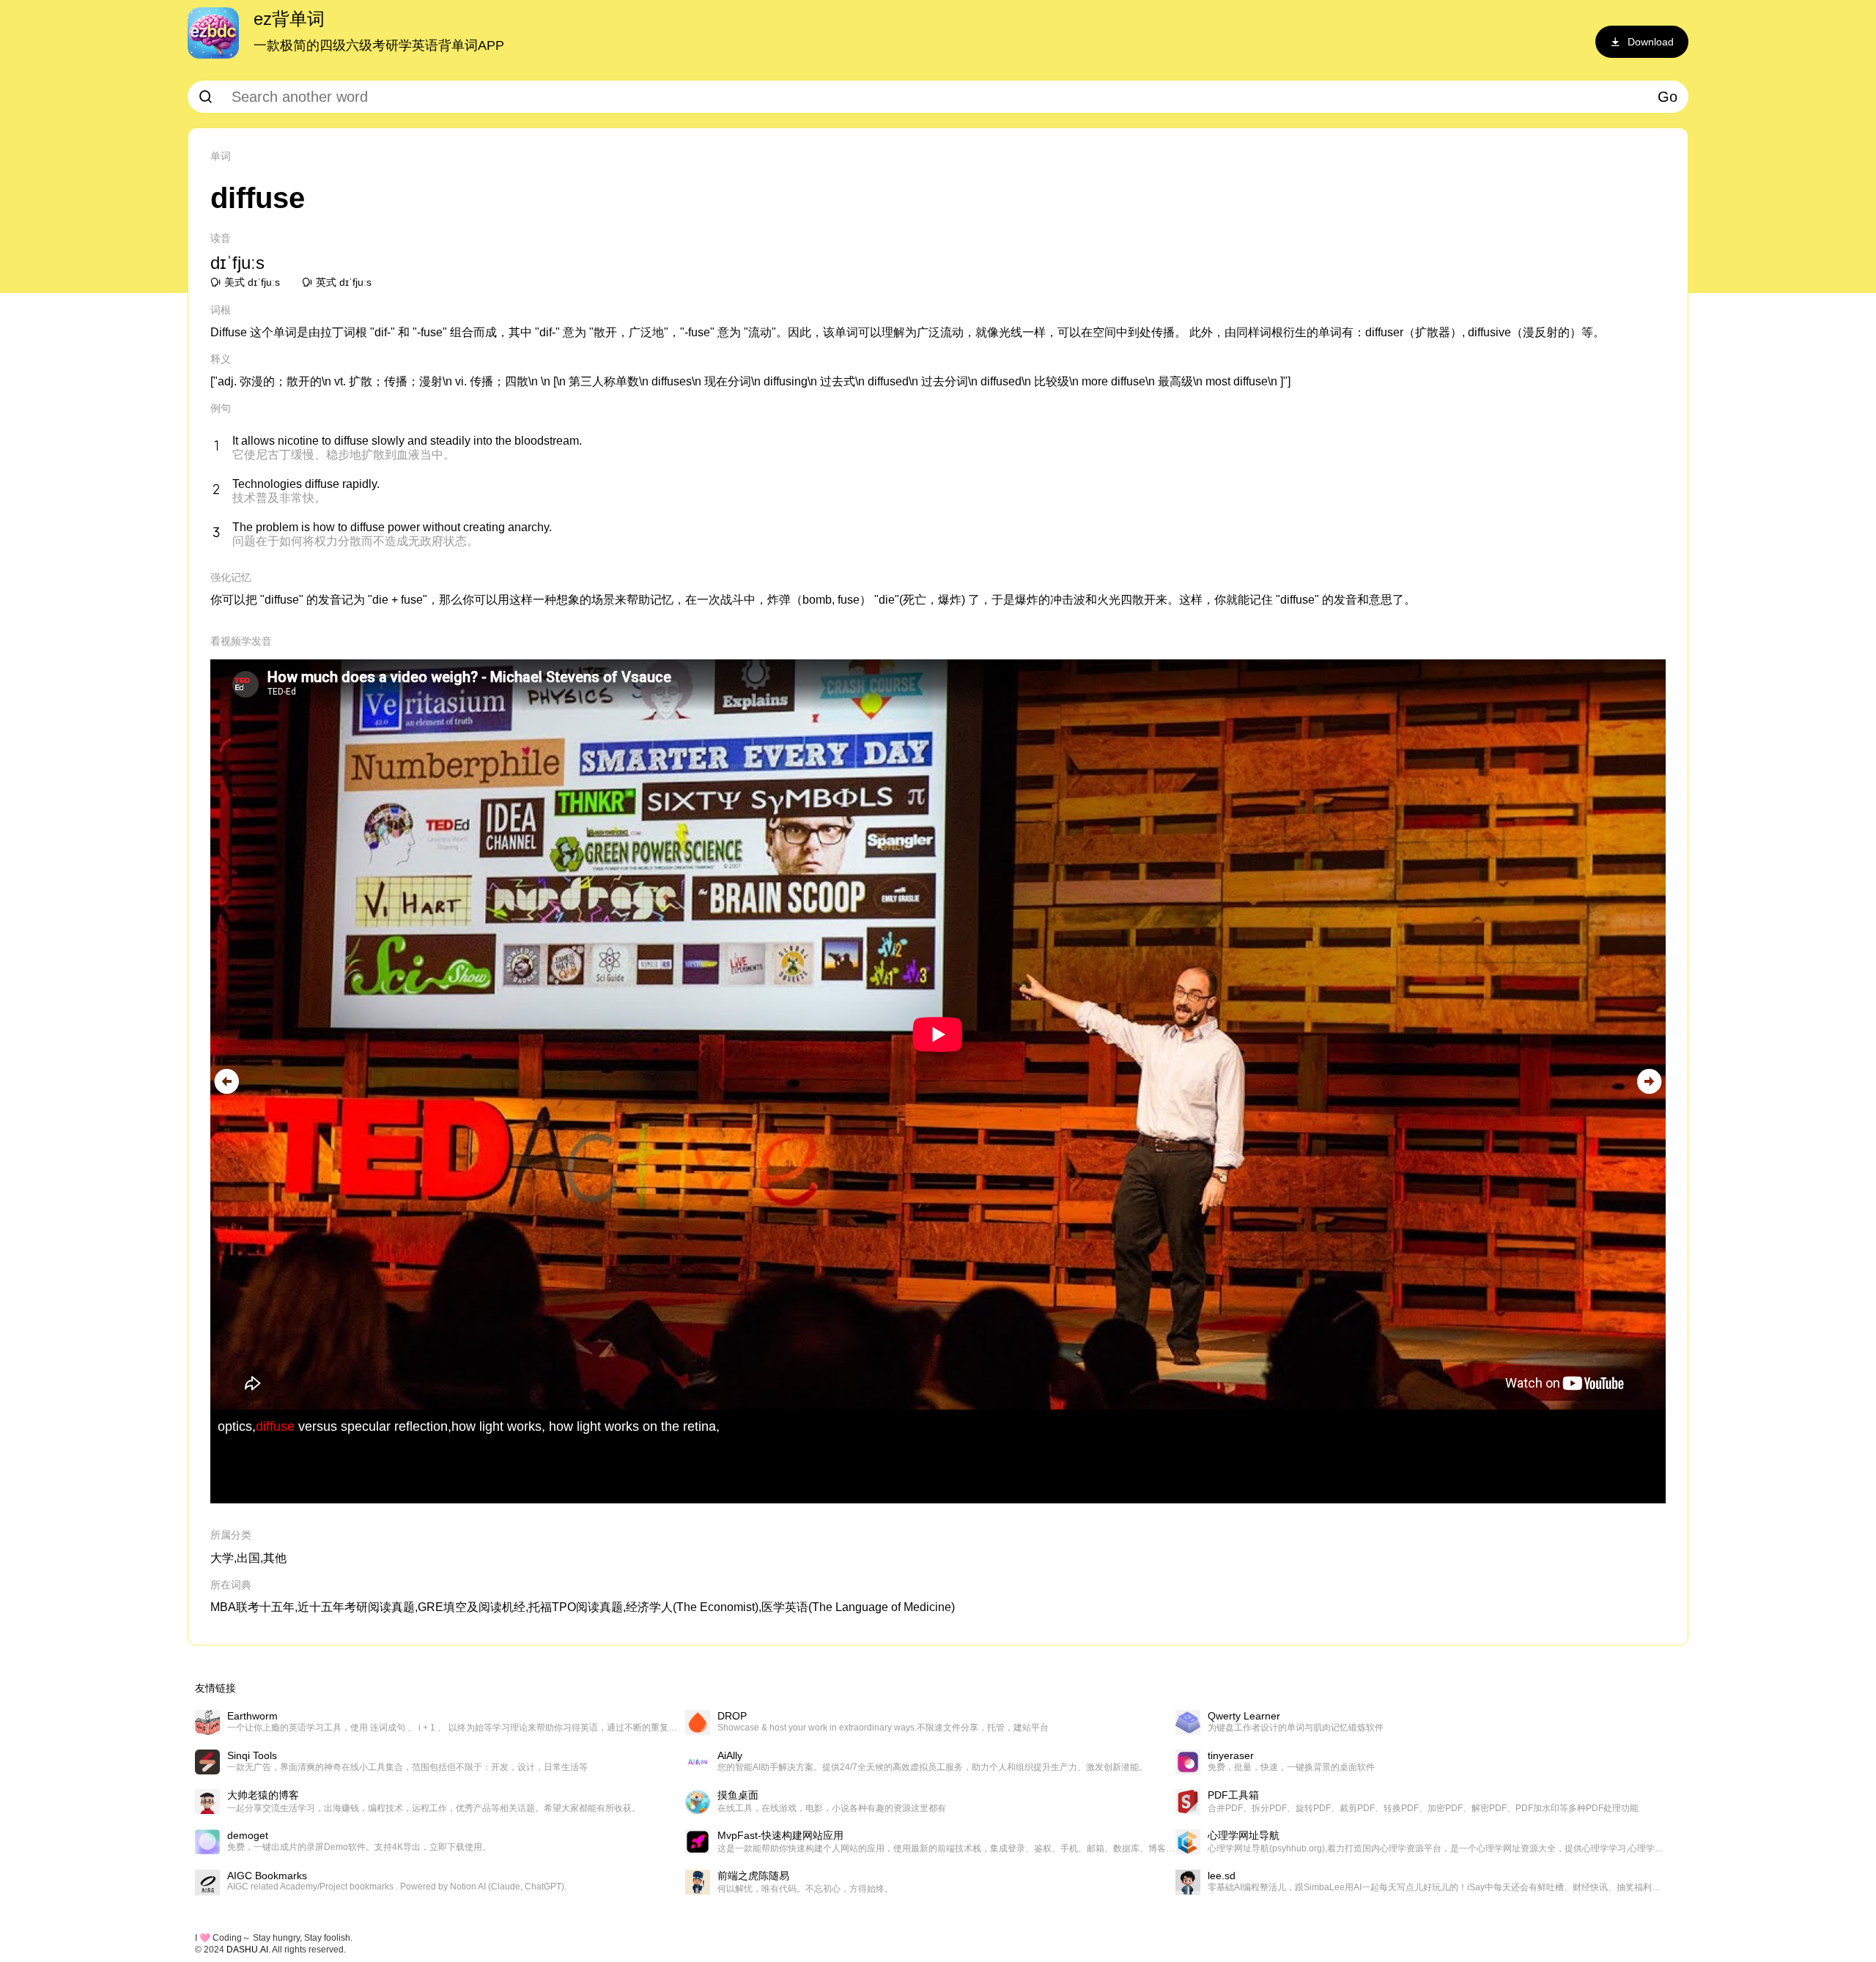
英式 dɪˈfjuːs (344, 282)
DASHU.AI (247, 1950)
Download (1651, 42)
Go (1668, 97)
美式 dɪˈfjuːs (252, 282)
